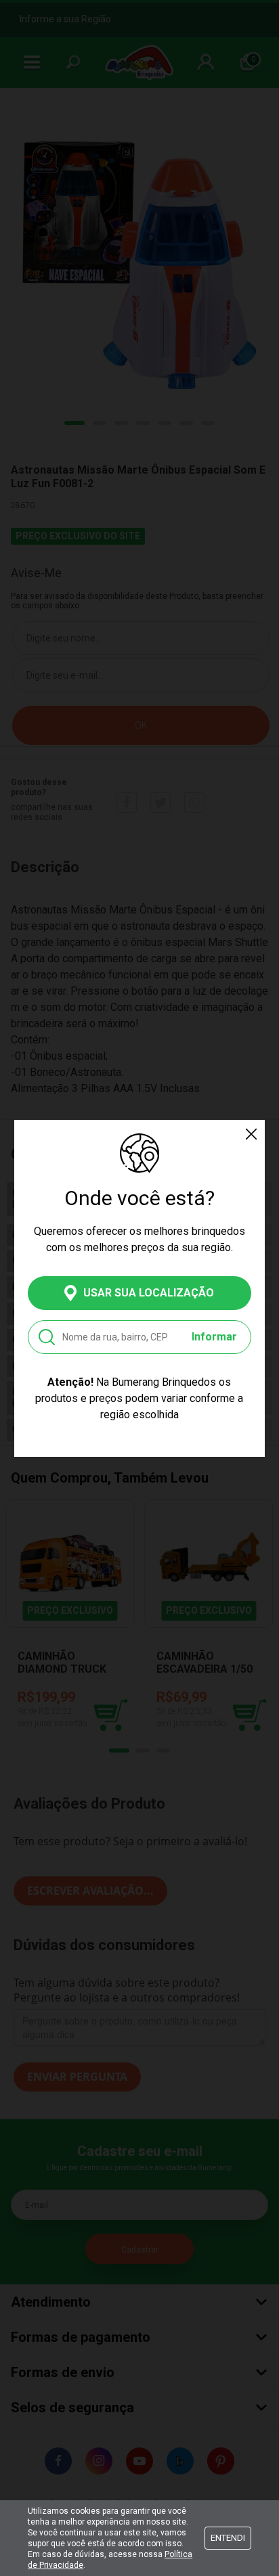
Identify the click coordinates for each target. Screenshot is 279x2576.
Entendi (228, 2538)
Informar (214, 1337)
